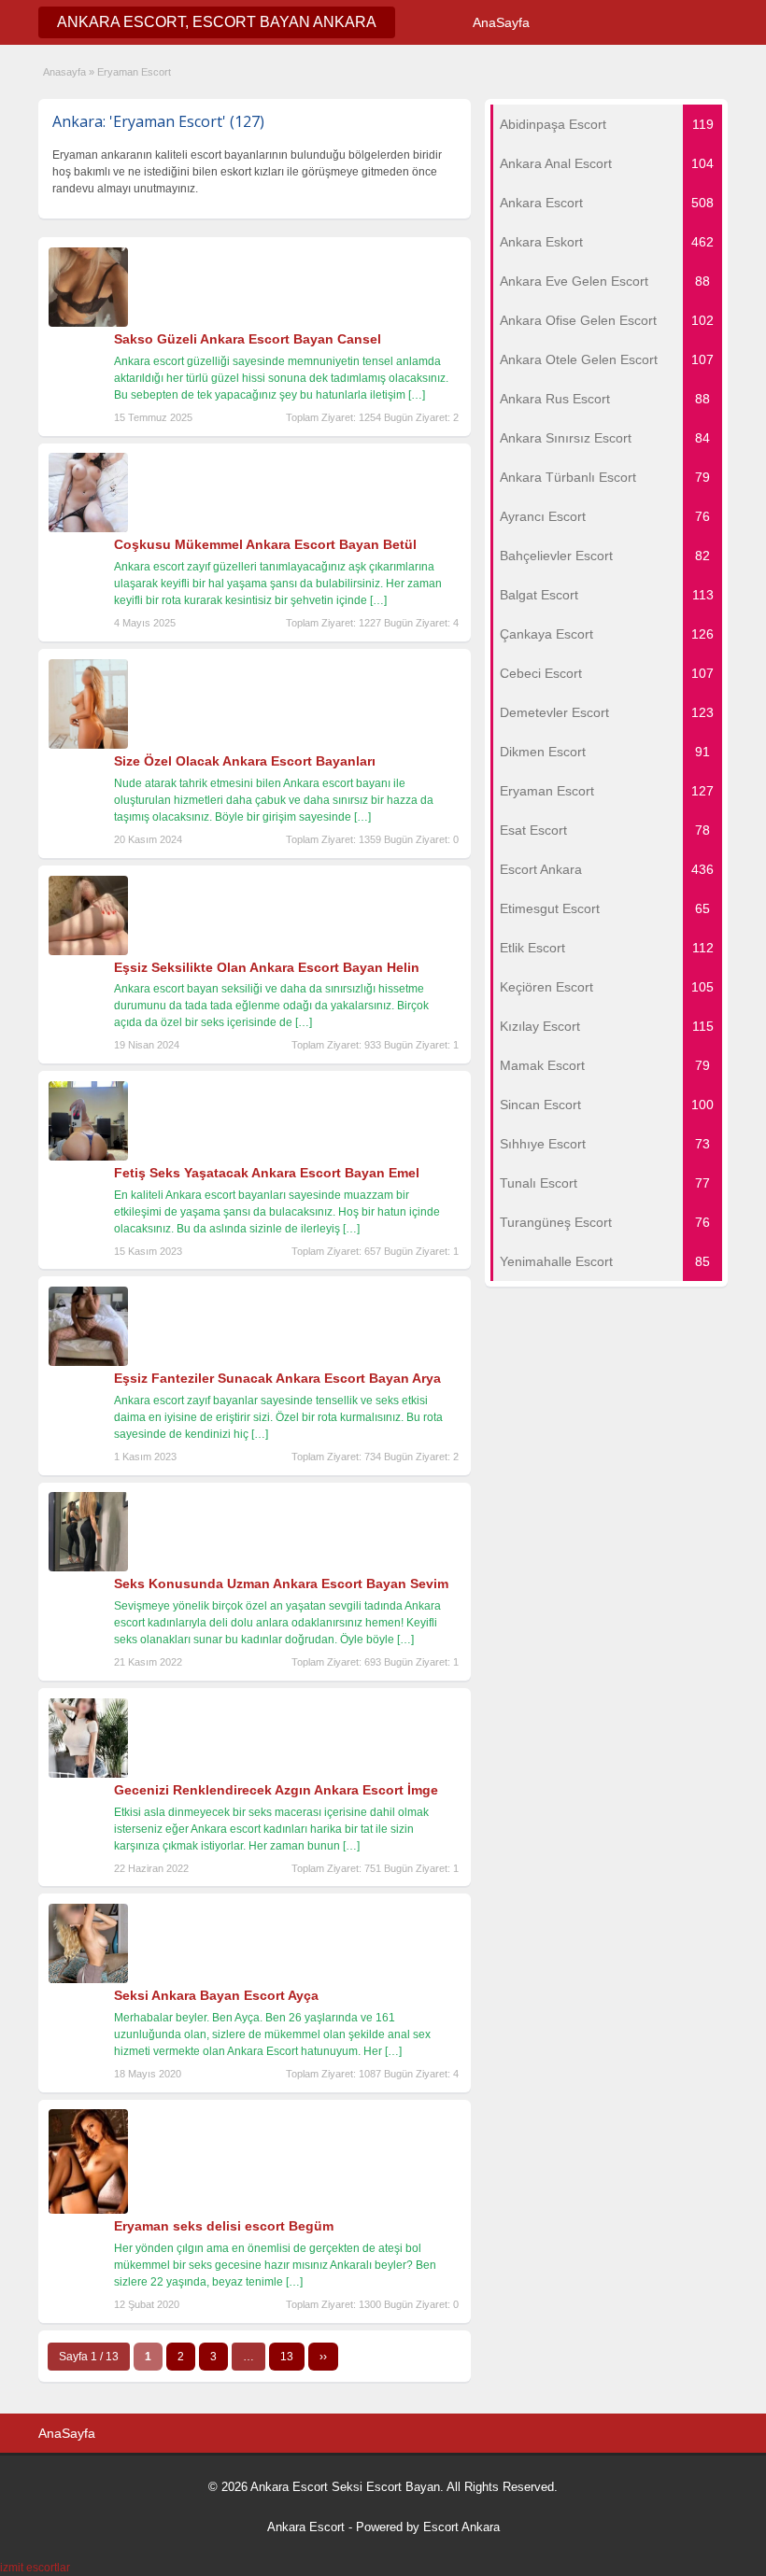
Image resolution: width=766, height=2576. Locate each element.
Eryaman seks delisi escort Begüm (224, 2226)
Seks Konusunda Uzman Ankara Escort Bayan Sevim (281, 1584)
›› (323, 2357)
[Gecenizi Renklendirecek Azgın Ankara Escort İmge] (88, 1774)
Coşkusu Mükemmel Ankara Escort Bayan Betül (265, 544)
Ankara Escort (306, 2527)
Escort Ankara (461, 2527)
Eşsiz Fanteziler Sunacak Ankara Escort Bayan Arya (277, 1378)
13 (287, 2357)
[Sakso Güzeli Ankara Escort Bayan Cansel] (88, 323)
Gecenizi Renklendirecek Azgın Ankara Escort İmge (276, 1790)
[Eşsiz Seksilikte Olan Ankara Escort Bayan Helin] (88, 951)
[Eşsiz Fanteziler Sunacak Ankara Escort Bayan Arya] (88, 1362)
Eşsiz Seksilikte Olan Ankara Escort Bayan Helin (267, 967)
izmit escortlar (35, 2568)
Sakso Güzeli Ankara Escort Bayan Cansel (248, 339)
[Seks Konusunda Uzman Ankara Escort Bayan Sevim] (88, 1568)
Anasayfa (64, 72)
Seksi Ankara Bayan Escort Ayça (216, 1995)
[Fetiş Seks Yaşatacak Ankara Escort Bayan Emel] (88, 1157)
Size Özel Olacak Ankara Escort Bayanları (245, 761)
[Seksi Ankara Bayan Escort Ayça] (88, 1979)
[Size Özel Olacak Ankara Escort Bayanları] (88, 745)
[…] (417, 395)
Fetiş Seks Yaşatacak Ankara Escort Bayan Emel (267, 1173)
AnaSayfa (501, 22)
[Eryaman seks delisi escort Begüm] (88, 2210)
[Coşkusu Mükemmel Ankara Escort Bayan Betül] (88, 528)
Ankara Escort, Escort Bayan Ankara (217, 22)
